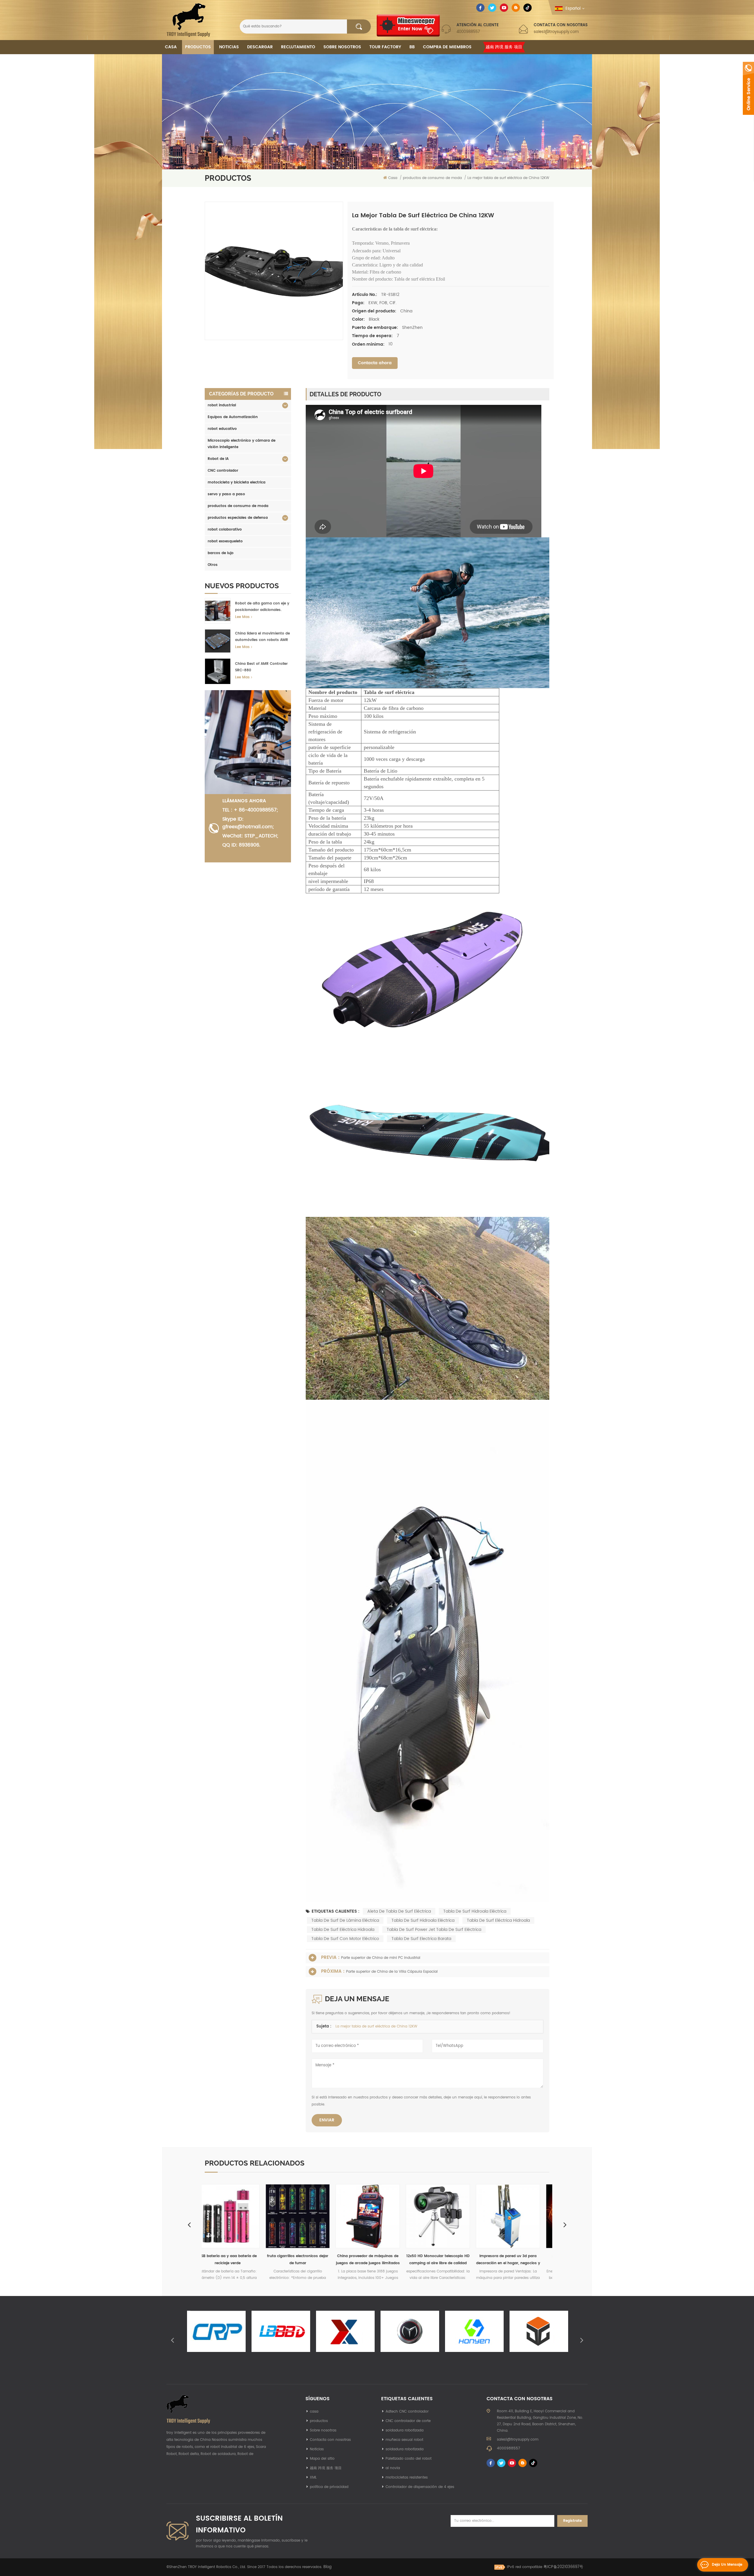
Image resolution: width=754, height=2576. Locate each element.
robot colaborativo (225, 530)
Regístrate (572, 2521)
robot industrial (222, 405)
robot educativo (222, 429)
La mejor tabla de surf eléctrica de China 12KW (376, 2026)
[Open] (748, 88)
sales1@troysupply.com (556, 32)
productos (319, 2421)
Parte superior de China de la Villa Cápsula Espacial (392, 1972)
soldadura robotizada (405, 2430)
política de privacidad (329, 2487)
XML (313, 2478)
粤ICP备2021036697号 (563, 2567)
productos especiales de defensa (238, 518)
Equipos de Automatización (233, 417)
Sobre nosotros (342, 47)
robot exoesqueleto (225, 541)
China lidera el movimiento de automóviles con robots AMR (262, 637)
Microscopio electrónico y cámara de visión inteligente (242, 444)
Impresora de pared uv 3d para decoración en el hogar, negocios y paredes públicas (307, 2260)
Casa (171, 47)
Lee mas (242, 617)
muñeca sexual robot (404, 2440)
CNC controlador (223, 471)
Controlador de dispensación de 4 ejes (420, 2487)
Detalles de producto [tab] (345, 394)
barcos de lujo (221, 553)
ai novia (393, 2468)
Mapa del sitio (322, 2459)
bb (412, 47)
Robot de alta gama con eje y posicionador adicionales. (262, 607)
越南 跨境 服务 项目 (504, 47)
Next (565, 2224)
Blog (328, 2567)
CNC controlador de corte (408, 2421)
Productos (198, 47)
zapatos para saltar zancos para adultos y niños (447, 2260)
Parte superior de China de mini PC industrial (381, 1958)
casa (314, 2412)
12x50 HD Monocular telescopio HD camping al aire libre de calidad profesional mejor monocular (237, 2260)
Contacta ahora (375, 363)
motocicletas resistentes (407, 2478)
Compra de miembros (447, 47)
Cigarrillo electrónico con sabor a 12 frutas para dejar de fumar (517, 2260)
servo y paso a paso (226, 494)
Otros (213, 565)
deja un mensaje (727, 2565)
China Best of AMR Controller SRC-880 (261, 667)
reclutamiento (298, 47)
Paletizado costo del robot (409, 2459)
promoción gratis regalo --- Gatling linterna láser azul (377, 2260)
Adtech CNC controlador (407, 2412)
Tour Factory (385, 47)
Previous (189, 2224)
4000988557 (468, 32)
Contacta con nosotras (330, 2440)
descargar (260, 47)
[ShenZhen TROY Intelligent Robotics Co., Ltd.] (188, 20)
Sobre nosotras (323, 2430)
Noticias (229, 47)
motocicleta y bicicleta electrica (237, 482)
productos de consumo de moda (238, 506)
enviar (327, 2120)
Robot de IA (218, 459)
